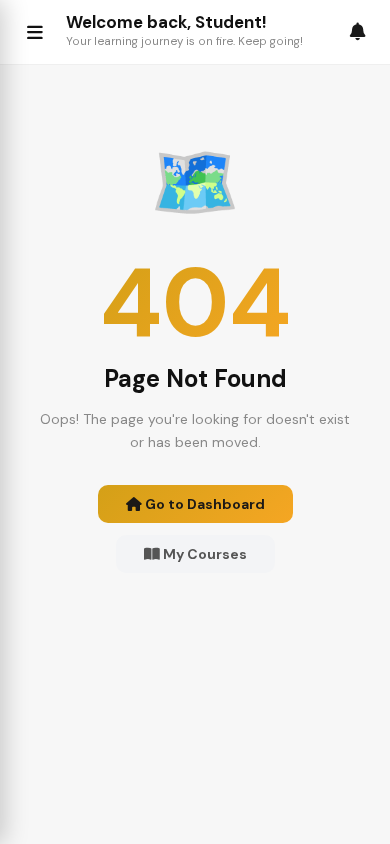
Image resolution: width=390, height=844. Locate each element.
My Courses (203, 554)
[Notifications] (358, 31)
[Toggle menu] (35, 32)
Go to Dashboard (203, 504)
